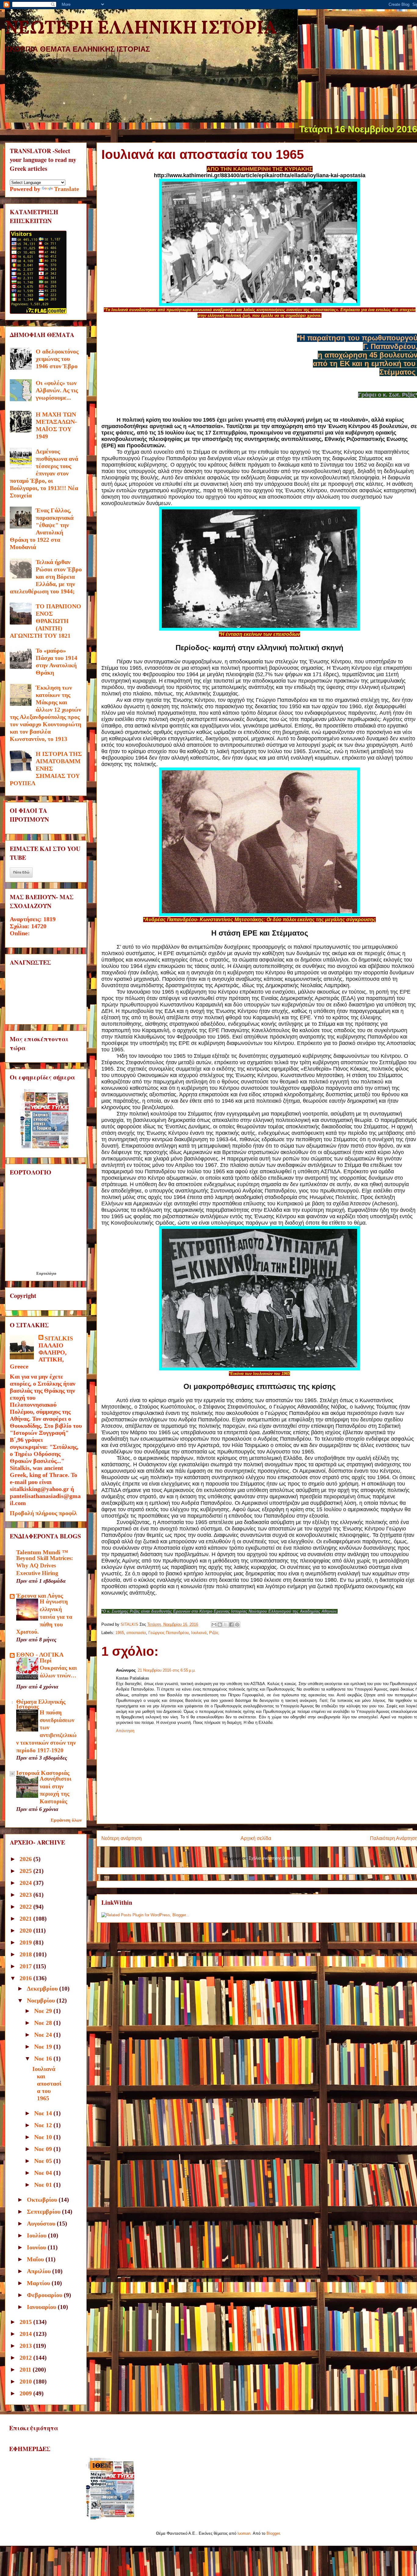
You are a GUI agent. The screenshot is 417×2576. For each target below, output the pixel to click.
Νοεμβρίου (42, 2000)
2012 (26, 2358)
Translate (67, 189)
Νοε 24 (44, 2035)
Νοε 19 (44, 2047)
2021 (26, 1918)
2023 (26, 1895)
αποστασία (136, 1633)
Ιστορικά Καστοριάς (43, 1773)
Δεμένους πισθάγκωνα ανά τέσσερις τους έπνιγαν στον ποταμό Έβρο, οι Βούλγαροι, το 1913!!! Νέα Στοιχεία (44, 473)
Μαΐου (36, 2259)
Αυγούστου (42, 2223)
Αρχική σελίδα (256, 1838)
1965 (120, 1633)
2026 (26, 1859)
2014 (26, 2334)
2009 (26, 2393)
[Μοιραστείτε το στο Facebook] (231, 1625)
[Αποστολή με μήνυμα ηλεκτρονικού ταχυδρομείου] (214, 1625)
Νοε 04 (44, 2173)
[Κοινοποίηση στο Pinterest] (237, 1625)
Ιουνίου (37, 2247)
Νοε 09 (44, 2149)
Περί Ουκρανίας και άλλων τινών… (58, 1668)
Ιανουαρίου (42, 2307)
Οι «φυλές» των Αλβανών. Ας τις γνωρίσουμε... (57, 390)
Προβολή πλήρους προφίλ (43, 1513)
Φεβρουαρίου (45, 2295)
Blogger (273, 2533)
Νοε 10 (44, 2137)
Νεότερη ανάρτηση (121, 1838)
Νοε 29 (44, 2011)
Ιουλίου (37, 2235)
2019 (26, 1942)
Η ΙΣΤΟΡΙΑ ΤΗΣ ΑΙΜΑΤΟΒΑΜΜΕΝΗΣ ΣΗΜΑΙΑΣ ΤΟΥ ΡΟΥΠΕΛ (46, 768)
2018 (26, 1954)
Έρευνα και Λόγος (40, 1596)
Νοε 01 (44, 2185)
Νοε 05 (44, 2161)
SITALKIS (59, 1338)
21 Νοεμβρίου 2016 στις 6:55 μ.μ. (167, 1670)
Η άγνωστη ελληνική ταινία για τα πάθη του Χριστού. (44, 1617)
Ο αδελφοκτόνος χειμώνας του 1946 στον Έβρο (57, 359)
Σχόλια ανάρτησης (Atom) (272, 1858)
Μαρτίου (39, 2283)
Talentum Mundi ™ (42, 1552)
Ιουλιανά (199, 1633)
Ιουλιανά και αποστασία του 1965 (47, 2083)
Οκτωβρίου (43, 2200)
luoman (244, 2533)
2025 (26, 1871)
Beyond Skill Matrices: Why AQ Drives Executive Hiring (45, 1566)
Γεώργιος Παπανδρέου (169, 1633)
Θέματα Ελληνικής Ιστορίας (41, 1704)
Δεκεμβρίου (43, 1988)
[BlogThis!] (220, 1625)
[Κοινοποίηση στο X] (226, 1625)
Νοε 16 (44, 2058)
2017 (26, 1966)
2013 (26, 2346)
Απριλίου (40, 2271)
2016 (26, 1978)
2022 (26, 1907)
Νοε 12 (44, 2125)
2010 (26, 2381)
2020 (26, 1930)
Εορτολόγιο (46, 1273)
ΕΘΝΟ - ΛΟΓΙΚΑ (40, 1654)
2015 (26, 2322)
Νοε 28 (44, 2023)
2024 (26, 1883)
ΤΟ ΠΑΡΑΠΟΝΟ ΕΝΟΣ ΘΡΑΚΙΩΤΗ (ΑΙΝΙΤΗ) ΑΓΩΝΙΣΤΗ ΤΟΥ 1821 (45, 621)
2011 (26, 2369)
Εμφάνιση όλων (66, 1820)
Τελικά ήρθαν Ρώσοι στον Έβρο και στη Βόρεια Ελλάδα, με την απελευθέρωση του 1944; (46, 577)
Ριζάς (214, 1633)
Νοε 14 (44, 2113)
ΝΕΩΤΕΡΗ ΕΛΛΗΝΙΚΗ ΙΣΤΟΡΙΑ (141, 29)
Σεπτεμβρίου (44, 2211)
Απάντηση (125, 1731)
